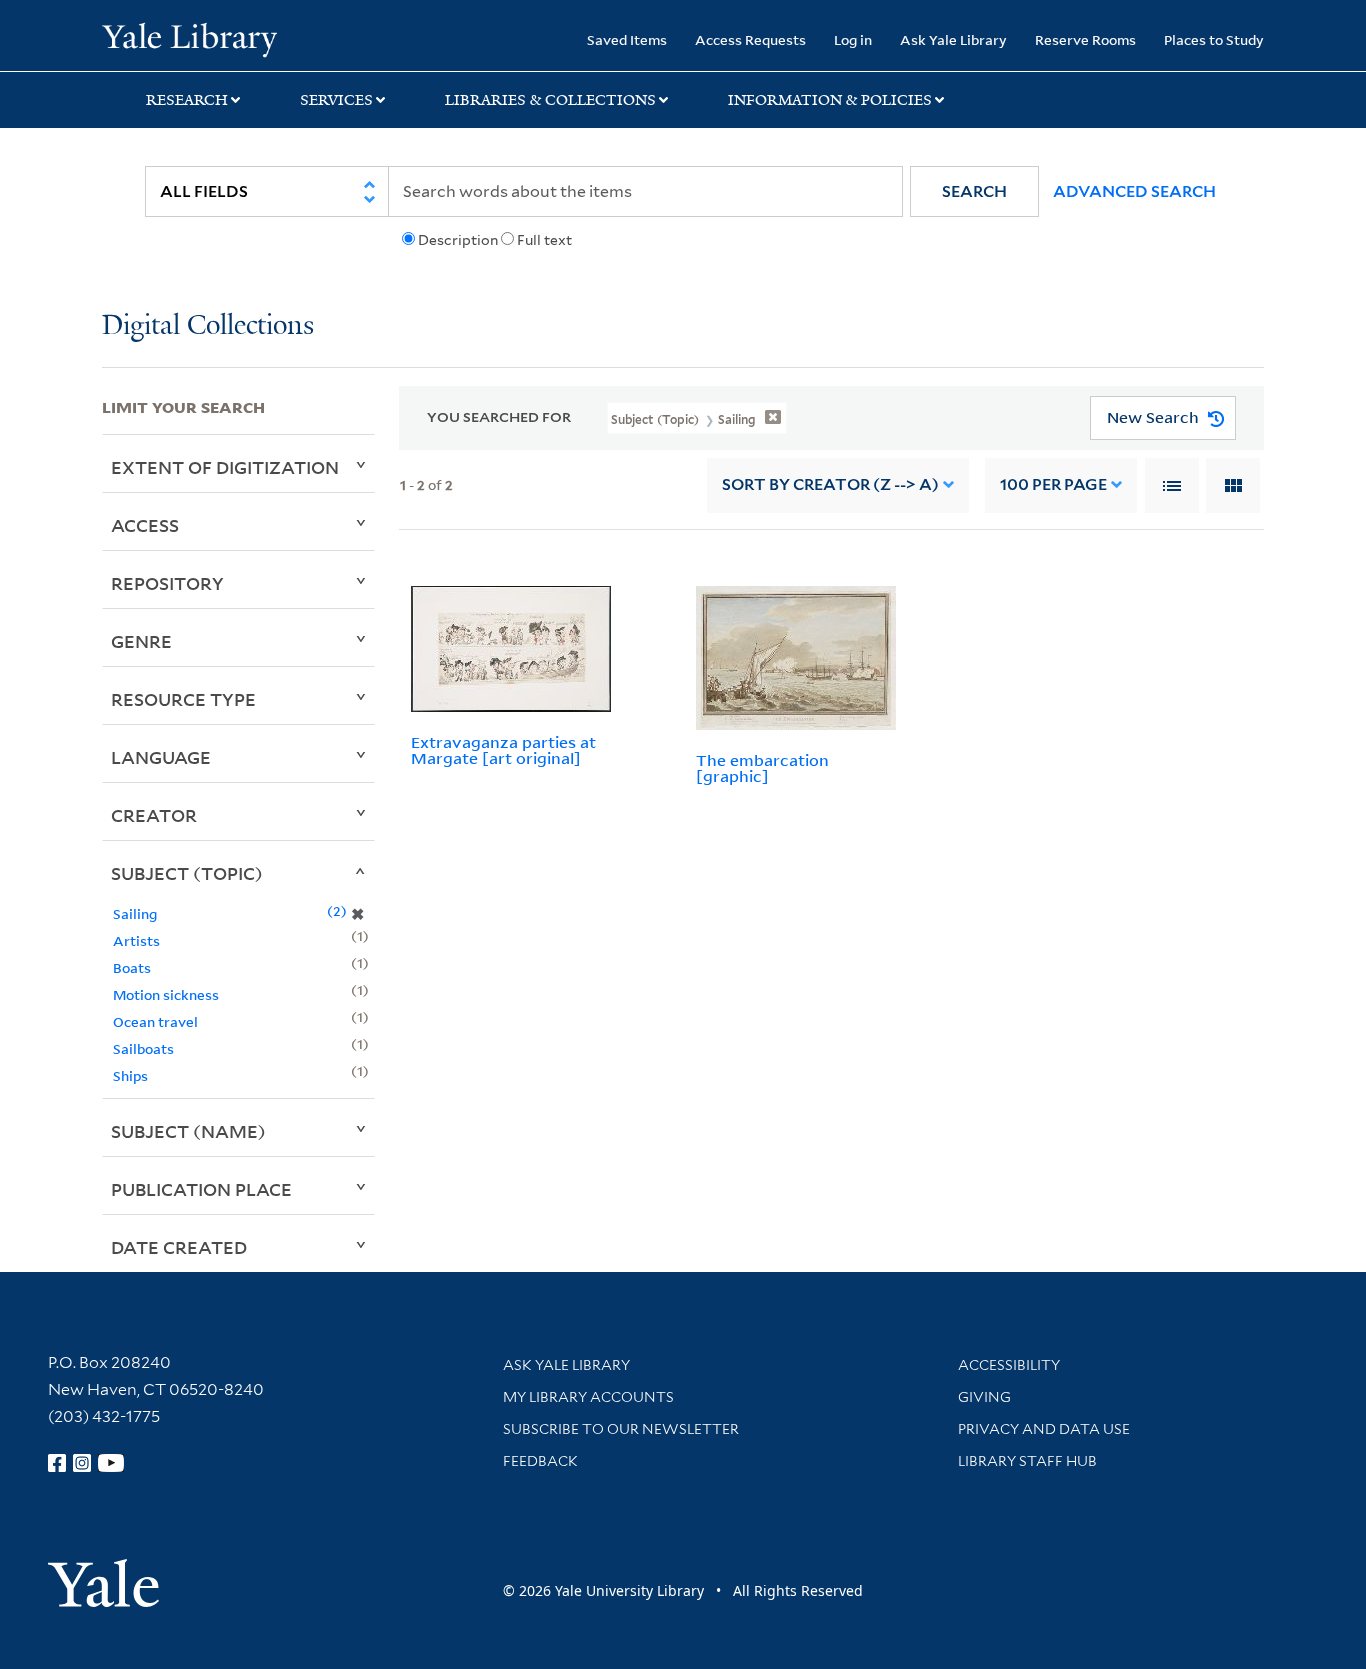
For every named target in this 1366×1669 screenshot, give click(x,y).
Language (161, 757)
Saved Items (627, 39)
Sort (830, 484)
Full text (544, 240)
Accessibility (1009, 1365)
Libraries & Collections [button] (550, 100)
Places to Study (1214, 39)
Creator (154, 815)
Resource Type (183, 699)
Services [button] (336, 100)
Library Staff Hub (1027, 1461)
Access (145, 525)
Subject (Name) (188, 1131)
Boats (132, 967)
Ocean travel (155, 1021)
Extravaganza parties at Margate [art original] (503, 750)
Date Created (179, 1247)
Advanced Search (1134, 191)
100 (1053, 484)
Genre (141, 641)
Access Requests (750, 39)
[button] (974, 191)
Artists (136, 940)
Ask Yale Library (953, 39)
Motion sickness (166, 994)
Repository (167, 583)
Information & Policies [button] (830, 100)
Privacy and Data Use (1044, 1429)
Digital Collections (208, 326)
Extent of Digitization (225, 467)
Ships (130, 1075)
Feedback (540, 1461)
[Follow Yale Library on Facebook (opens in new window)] (57, 1463)
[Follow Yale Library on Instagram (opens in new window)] (82, 1463)
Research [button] (187, 100)
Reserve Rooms (1085, 39)
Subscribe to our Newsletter (621, 1429)
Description (458, 240)
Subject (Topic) (187, 873)
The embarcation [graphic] (762, 768)
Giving (984, 1397)
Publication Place (201, 1189)
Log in (853, 39)
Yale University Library (189, 38)
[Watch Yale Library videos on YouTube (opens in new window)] (111, 1463)
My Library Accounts (588, 1397)
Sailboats (143, 1048)
